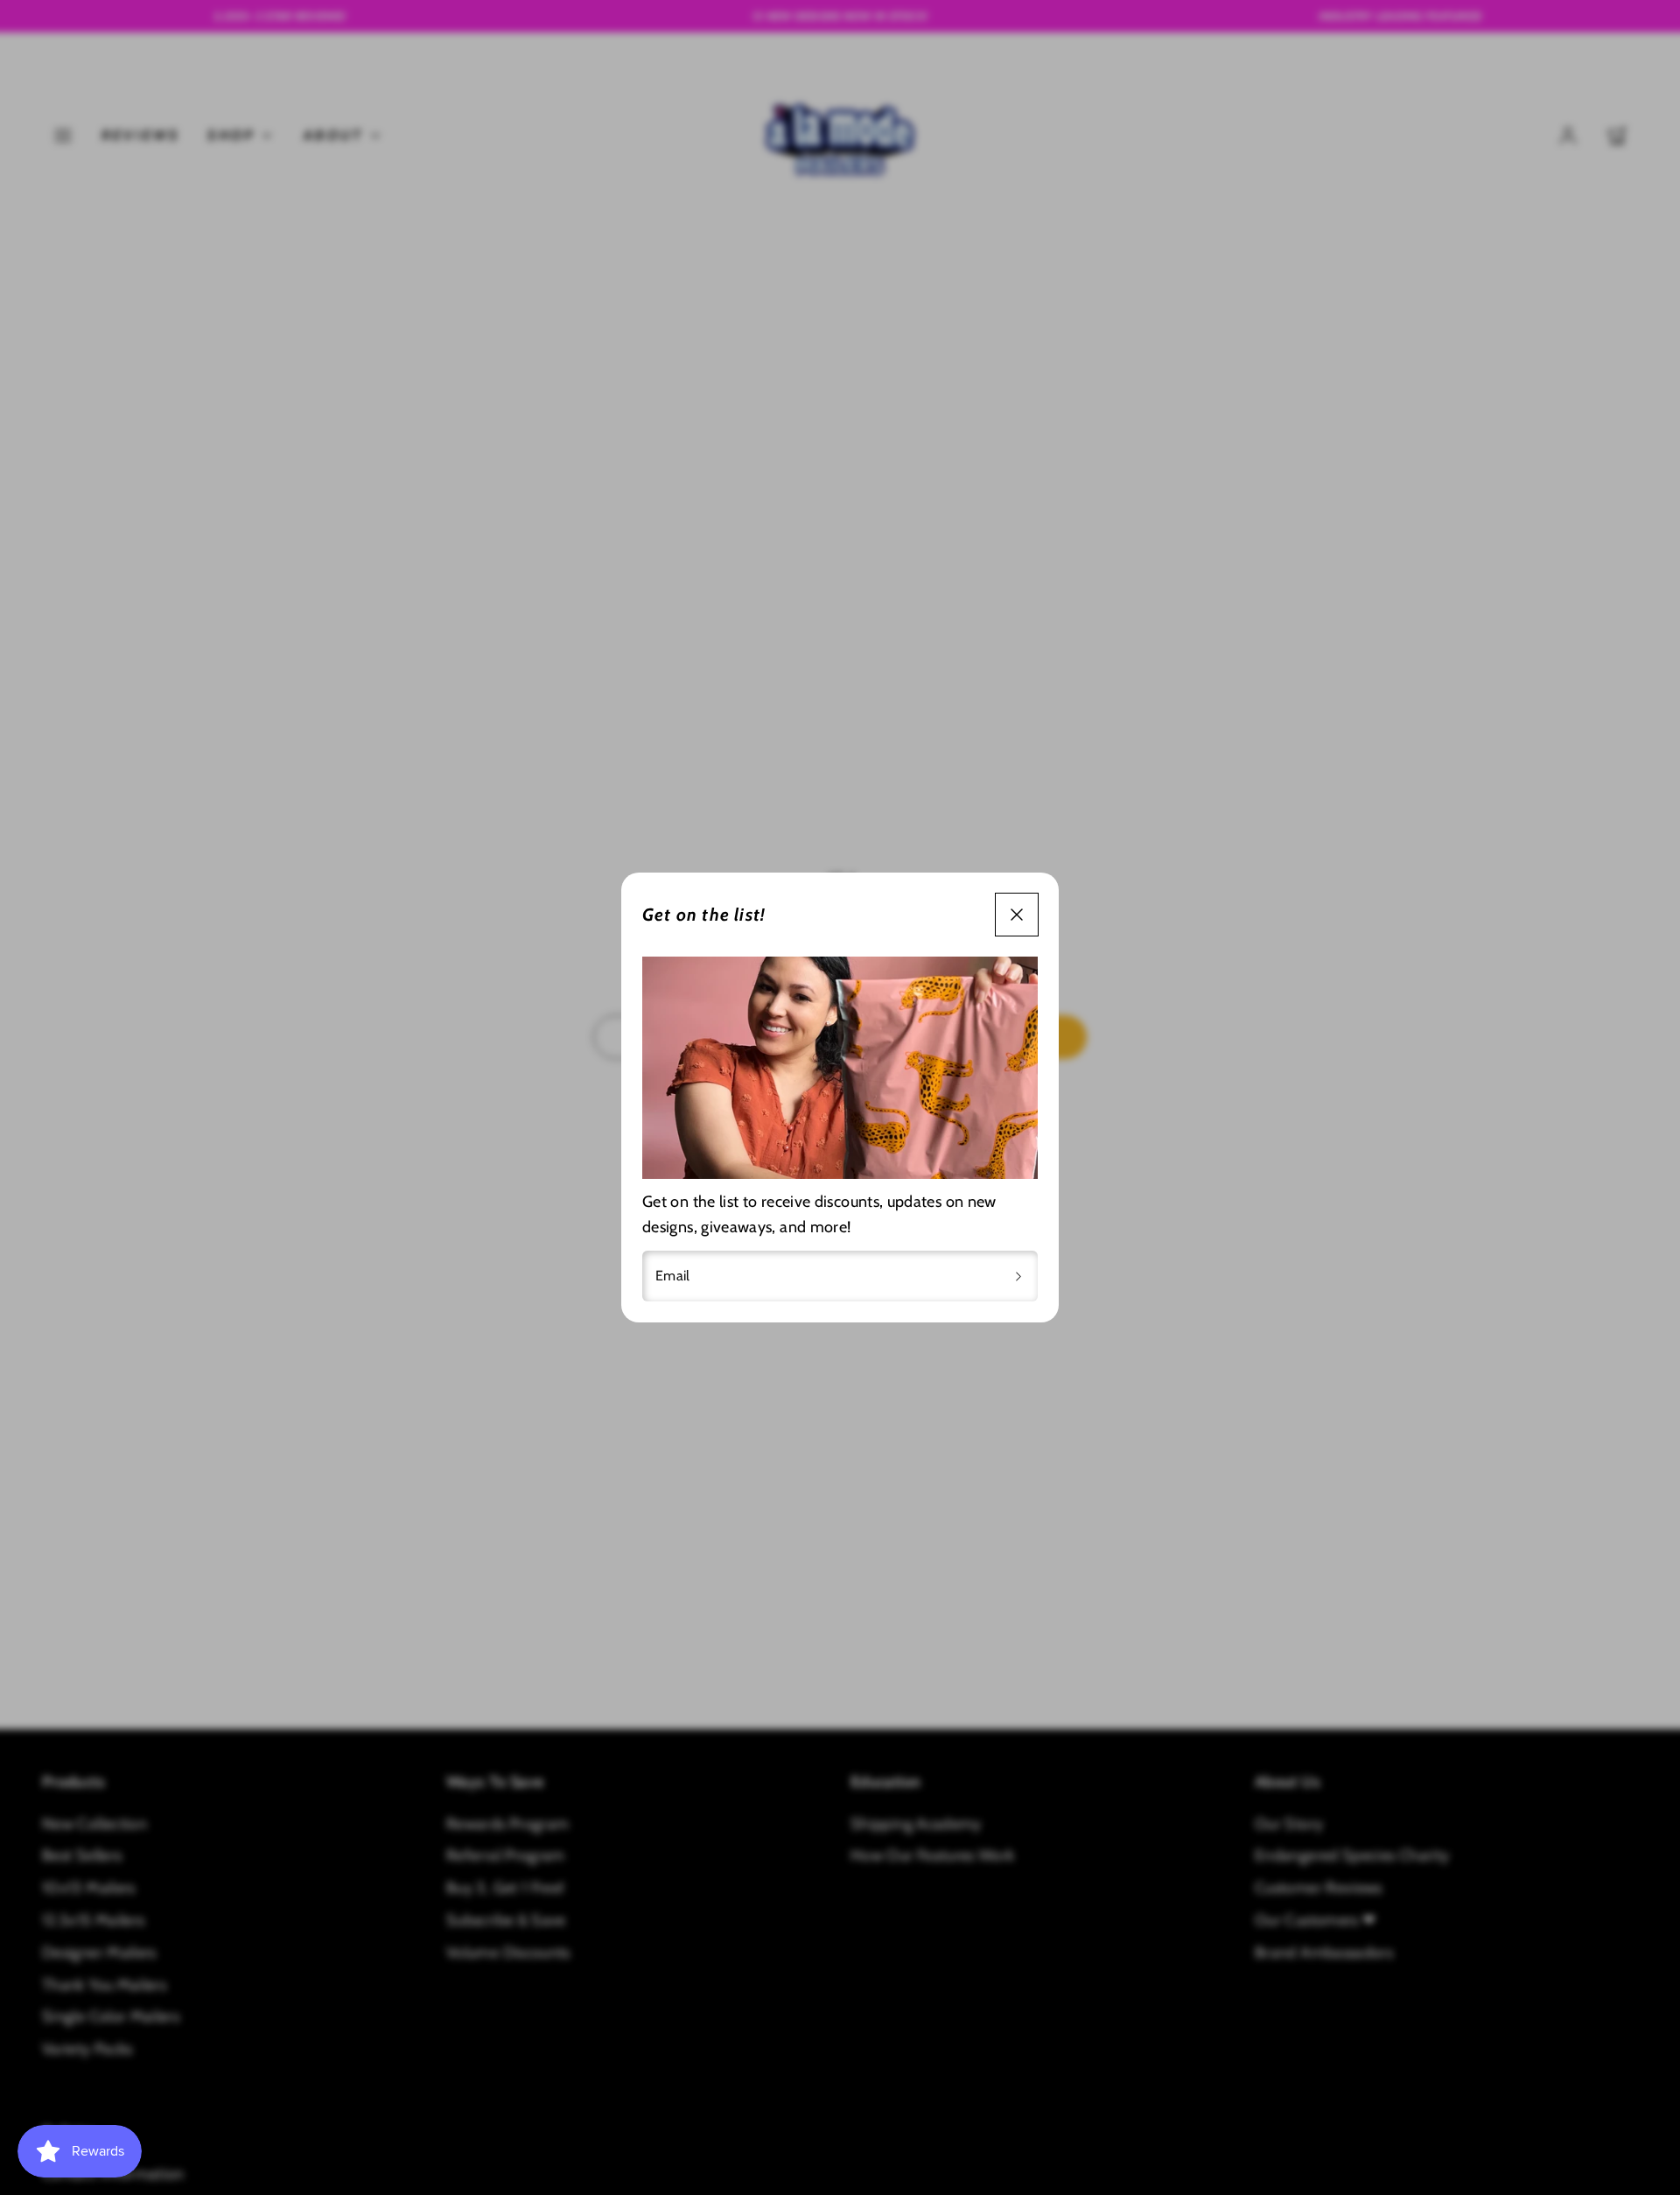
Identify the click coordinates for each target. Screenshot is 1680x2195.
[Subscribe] (1018, 1276)
